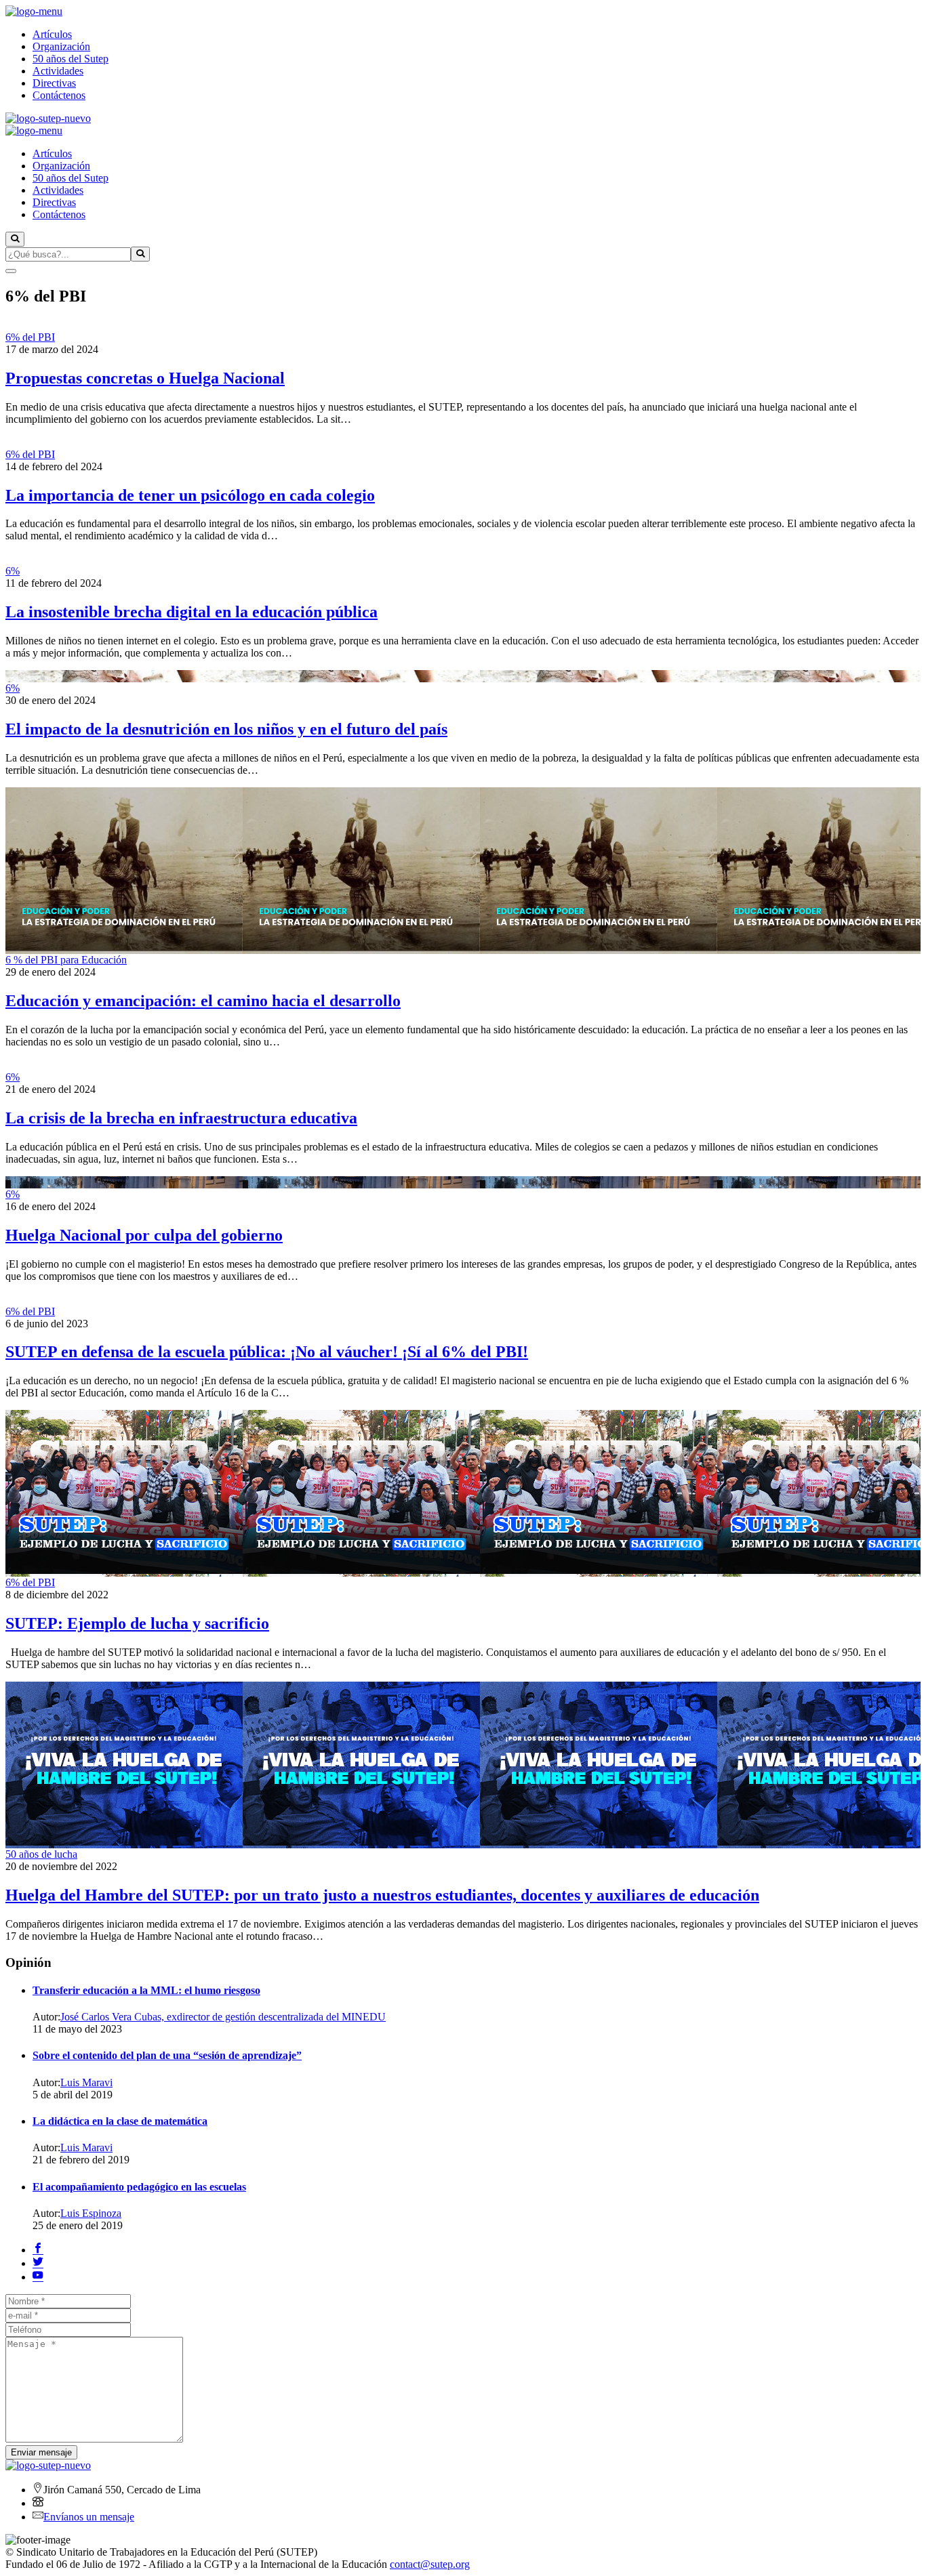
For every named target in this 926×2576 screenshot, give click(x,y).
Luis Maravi (86, 2082)
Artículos (52, 34)
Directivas (54, 83)
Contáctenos (59, 95)
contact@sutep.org (430, 2564)
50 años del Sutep (71, 59)
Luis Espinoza (91, 2213)
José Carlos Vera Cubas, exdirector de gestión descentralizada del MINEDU (223, 2017)
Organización (61, 46)
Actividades (58, 71)
